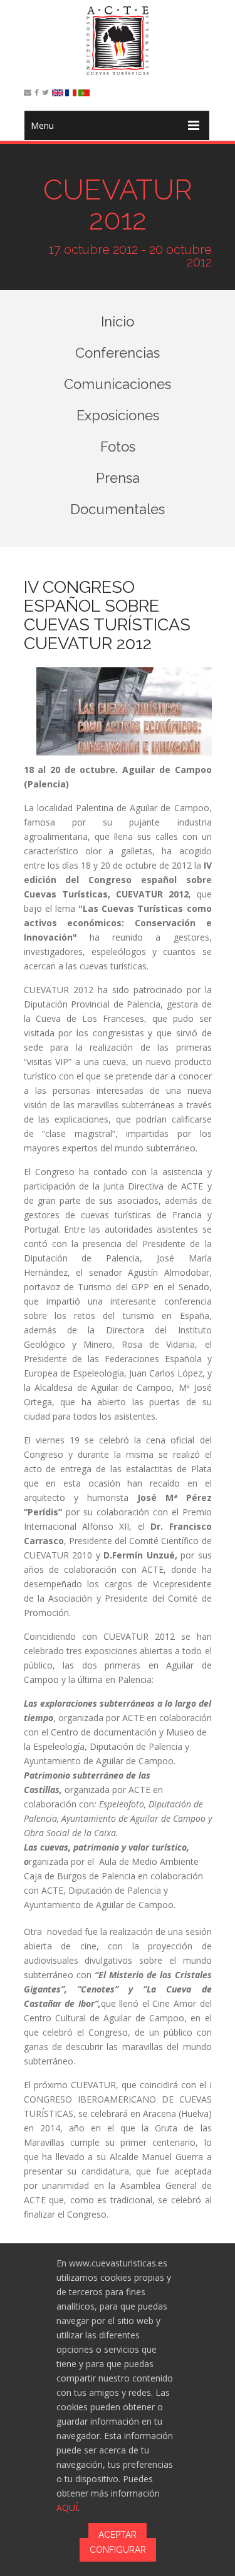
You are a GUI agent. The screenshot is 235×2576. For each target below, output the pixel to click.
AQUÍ (67, 2508)
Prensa (118, 478)
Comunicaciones (118, 384)
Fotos (118, 447)
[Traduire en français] (71, 93)
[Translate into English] (58, 93)
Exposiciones (118, 415)
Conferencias (118, 353)
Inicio (118, 321)
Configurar (118, 2550)
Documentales (118, 509)
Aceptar (118, 2535)
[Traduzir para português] (84, 93)
